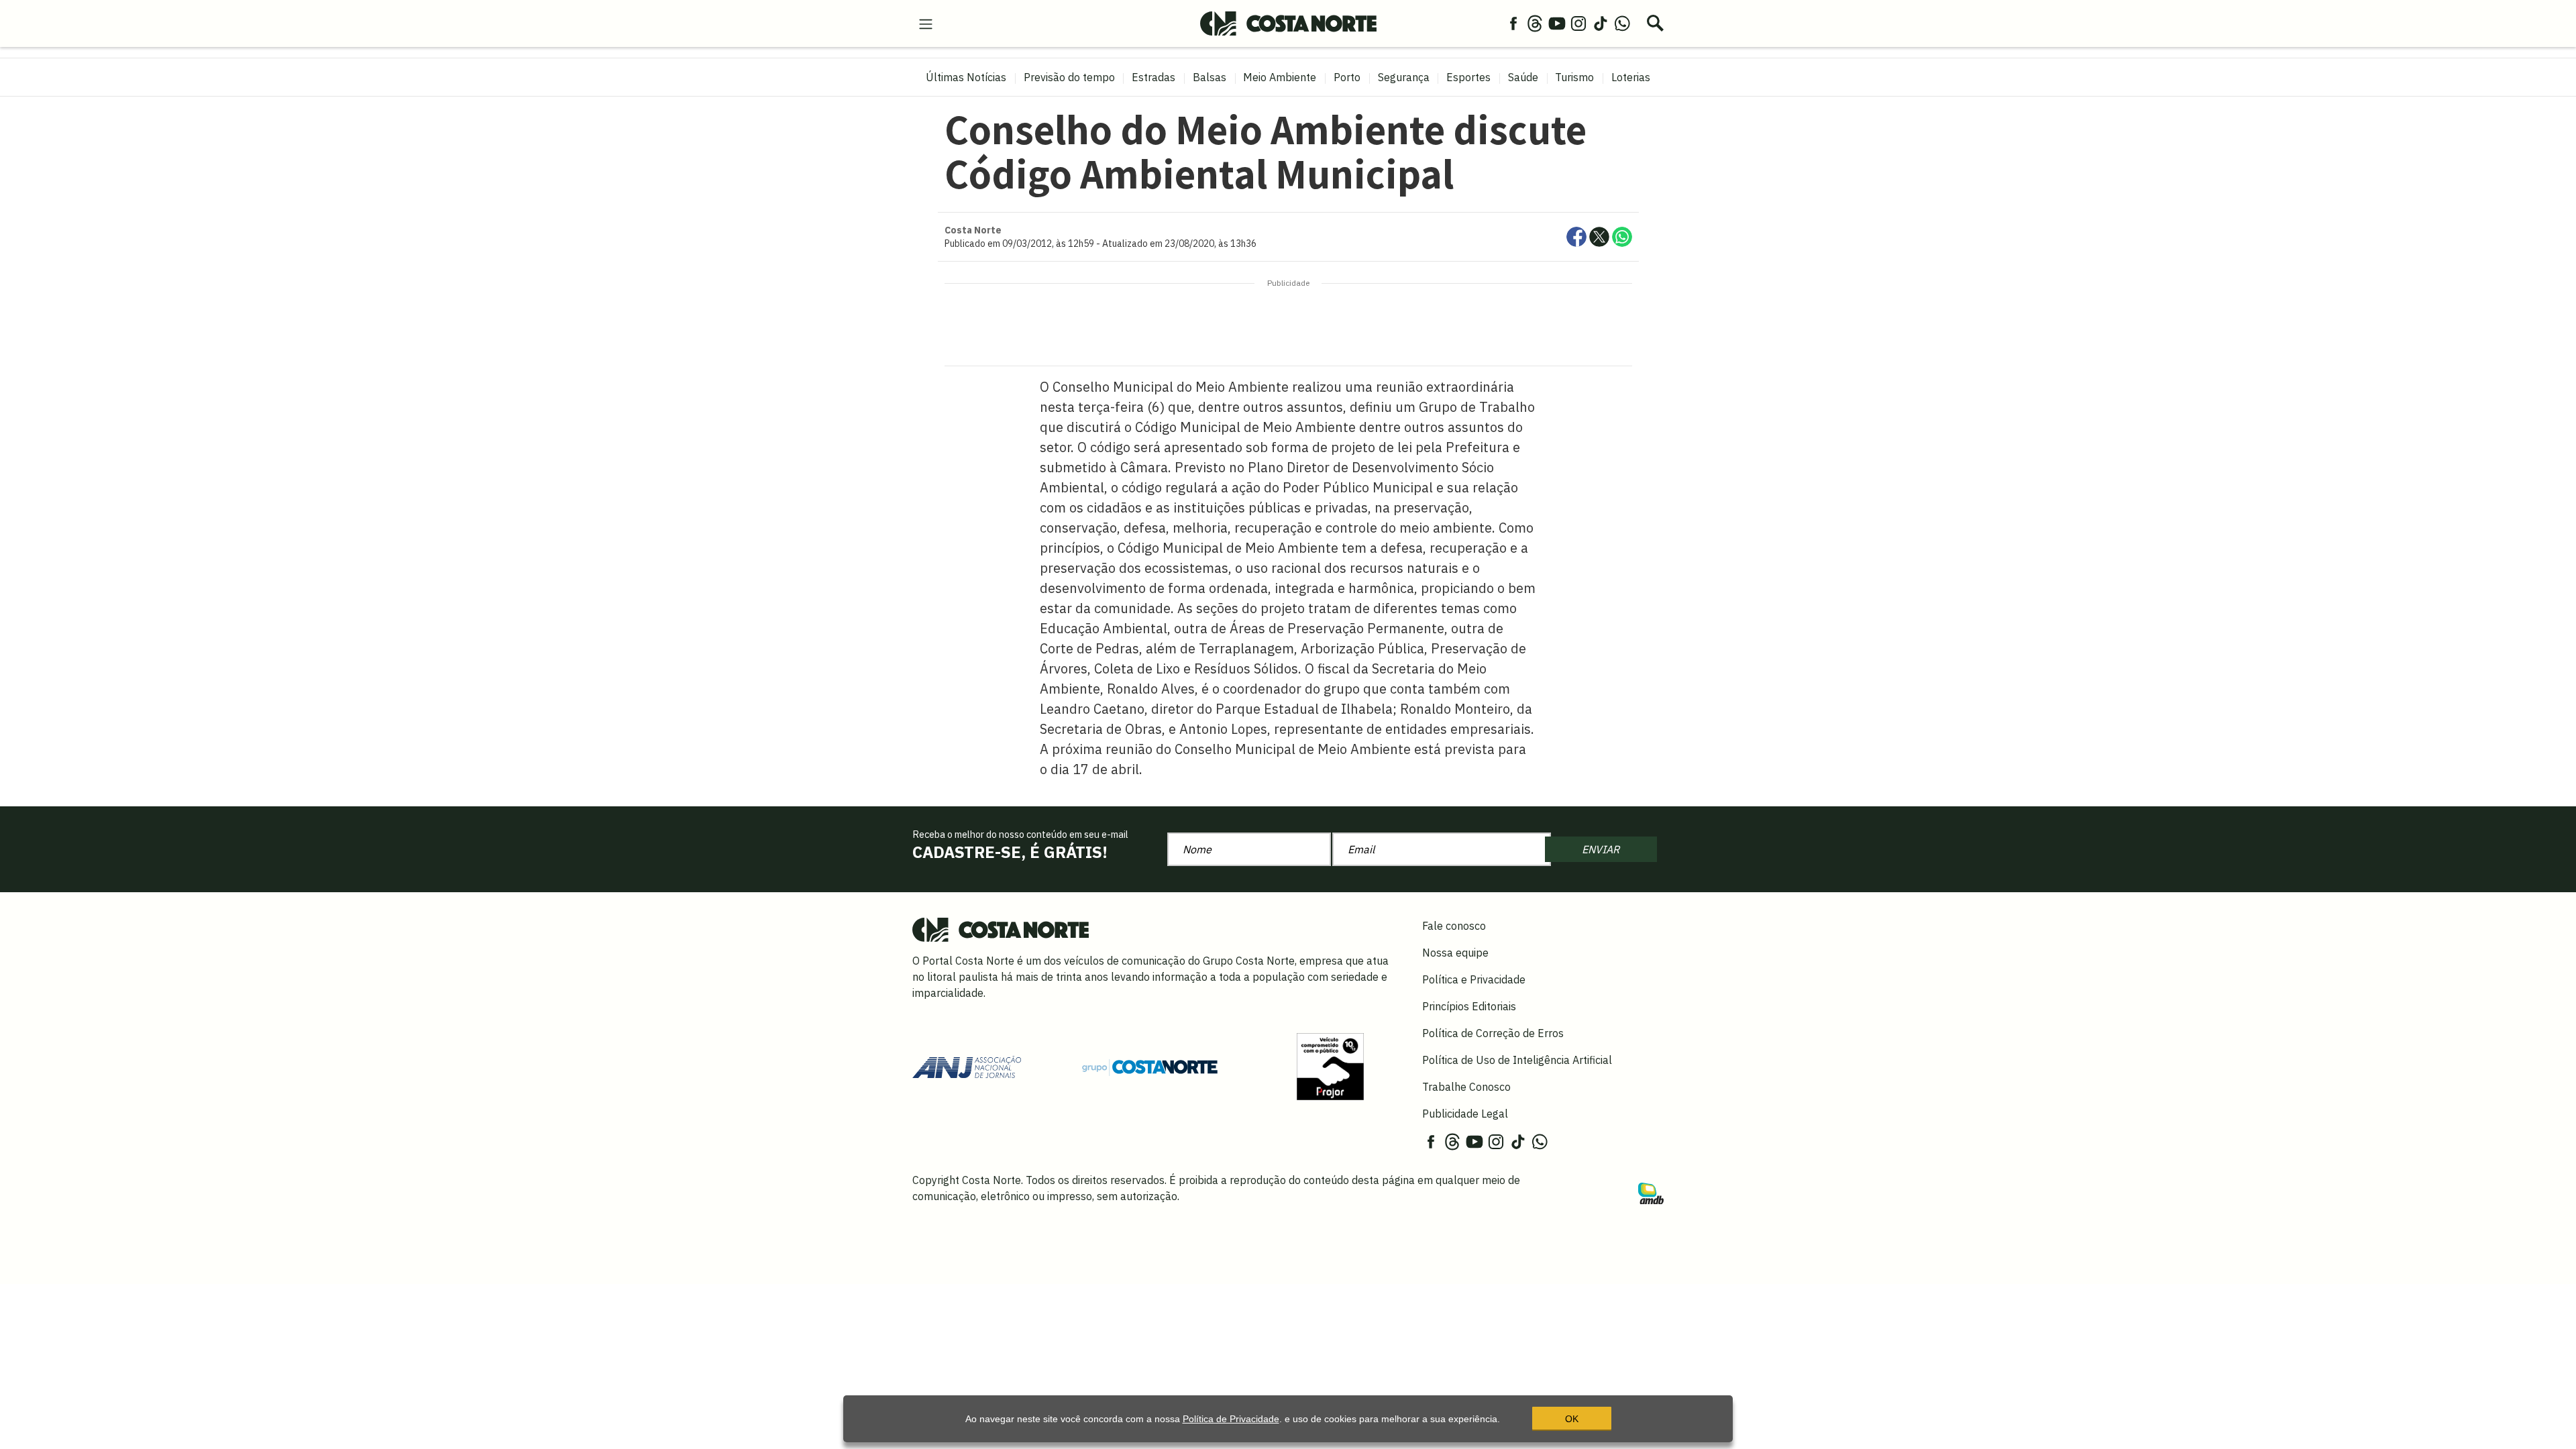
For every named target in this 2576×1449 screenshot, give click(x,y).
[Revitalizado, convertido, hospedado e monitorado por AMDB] (1651, 1192)
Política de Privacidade (1231, 1419)
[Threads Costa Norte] (1535, 23)
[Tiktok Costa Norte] (1601, 23)
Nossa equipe (1455, 953)
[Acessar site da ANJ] (967, 1066)
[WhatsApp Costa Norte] (1622, 23)
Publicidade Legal (1465, 1114)
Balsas (1210, 77)
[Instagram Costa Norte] (1578, 23)
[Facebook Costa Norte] (1513, 23)
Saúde (1523, 77)
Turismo (1574, 77)
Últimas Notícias (966, 77)
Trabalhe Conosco (1466, 1087)
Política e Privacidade (1474, 979)
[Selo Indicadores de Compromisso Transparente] (1330, 1066)
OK (1572, 1419)
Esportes (1468, 77)
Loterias (1631, 77)
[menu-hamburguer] (926, 23)
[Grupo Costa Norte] (1150, 1066)
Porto (1347, 77)
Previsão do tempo (1069, 77)
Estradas (1153, 77)
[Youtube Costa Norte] (1557, 23)
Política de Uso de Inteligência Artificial (1517, 1060)
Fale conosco (1454, 926)
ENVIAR (1601, 849)
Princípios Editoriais (1469, 1006)
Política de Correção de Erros (1493, 1033)
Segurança (1404, 77)
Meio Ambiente (1280, 77)
